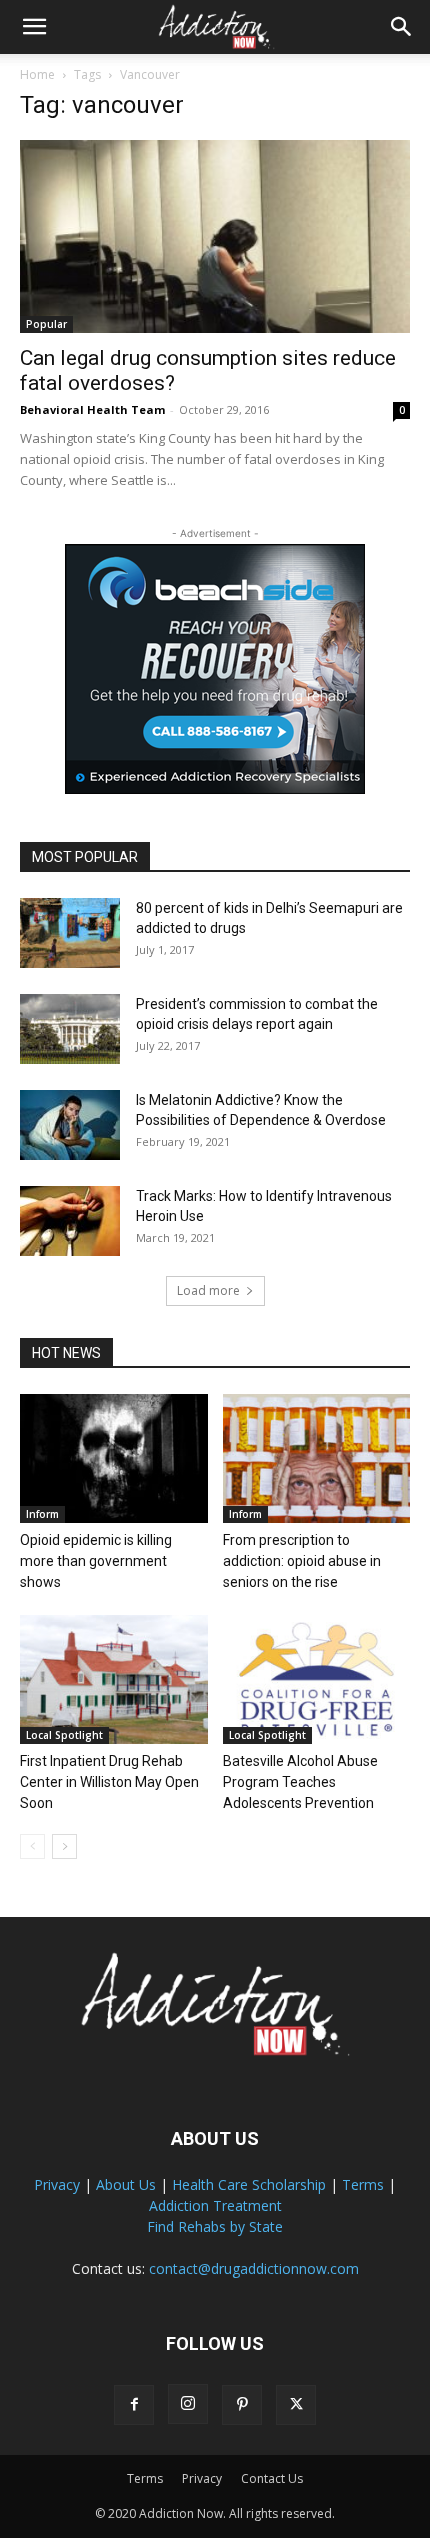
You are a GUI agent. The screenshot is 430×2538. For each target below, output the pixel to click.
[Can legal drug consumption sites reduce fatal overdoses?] (215, 236)
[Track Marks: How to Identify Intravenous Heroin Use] (70, 1221)
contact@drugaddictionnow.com (254, 2268)
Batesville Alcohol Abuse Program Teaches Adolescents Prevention (300, 1782)
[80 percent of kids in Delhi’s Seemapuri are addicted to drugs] (70, 933)
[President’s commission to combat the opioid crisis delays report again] (70, 1029)
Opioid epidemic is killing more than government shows (96, 1561)
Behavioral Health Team (92, 409)
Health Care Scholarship (249, 2184)
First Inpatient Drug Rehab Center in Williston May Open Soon (109, 1782)
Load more (208, 1290)
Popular (46, 324)
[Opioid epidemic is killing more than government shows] (114, 1458)
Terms (363, 2184)
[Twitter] (296, 2405)
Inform (42, 1514)
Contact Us (272, 2478)
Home (37, 74)
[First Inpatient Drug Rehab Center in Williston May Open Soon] (114, 1679)
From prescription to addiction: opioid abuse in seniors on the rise (302, 1561)
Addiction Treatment (215, 2205)
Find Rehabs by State (215, 2226)
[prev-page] (32, 1846)
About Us (126, 2184)
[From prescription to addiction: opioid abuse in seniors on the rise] (317, 1458)
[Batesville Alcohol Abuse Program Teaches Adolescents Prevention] (317, 1679)
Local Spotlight (64, 1735)
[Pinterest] (242, 2405)
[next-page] (64, 1846)
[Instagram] (188, 2404)
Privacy (57, 2184)
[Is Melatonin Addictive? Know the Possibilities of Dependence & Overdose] (70, 1125)
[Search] (402, 27)
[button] (34, 27)
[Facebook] (134, 2405)
